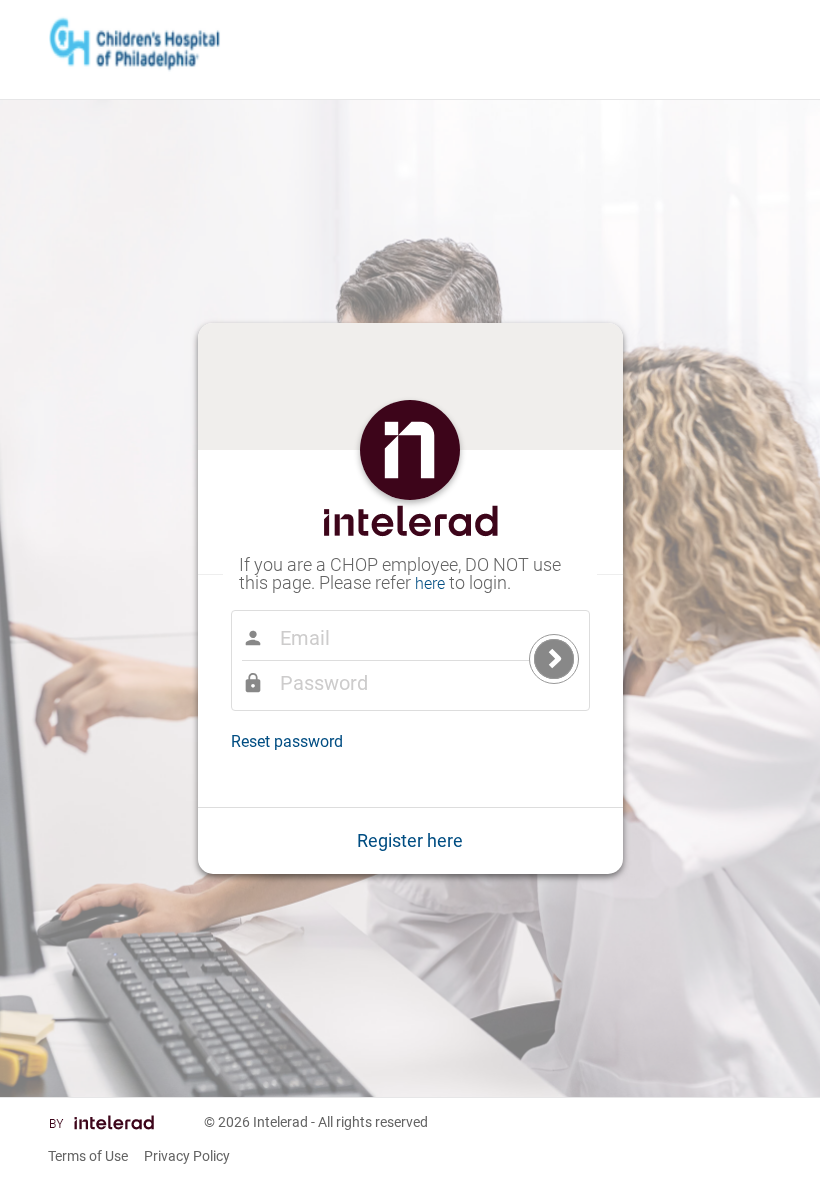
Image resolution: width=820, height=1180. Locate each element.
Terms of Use (88, 1156)
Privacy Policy (187, 1156)
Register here (410, 840)
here (430, 583)
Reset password (287, 741)
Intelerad (280, 1122)
